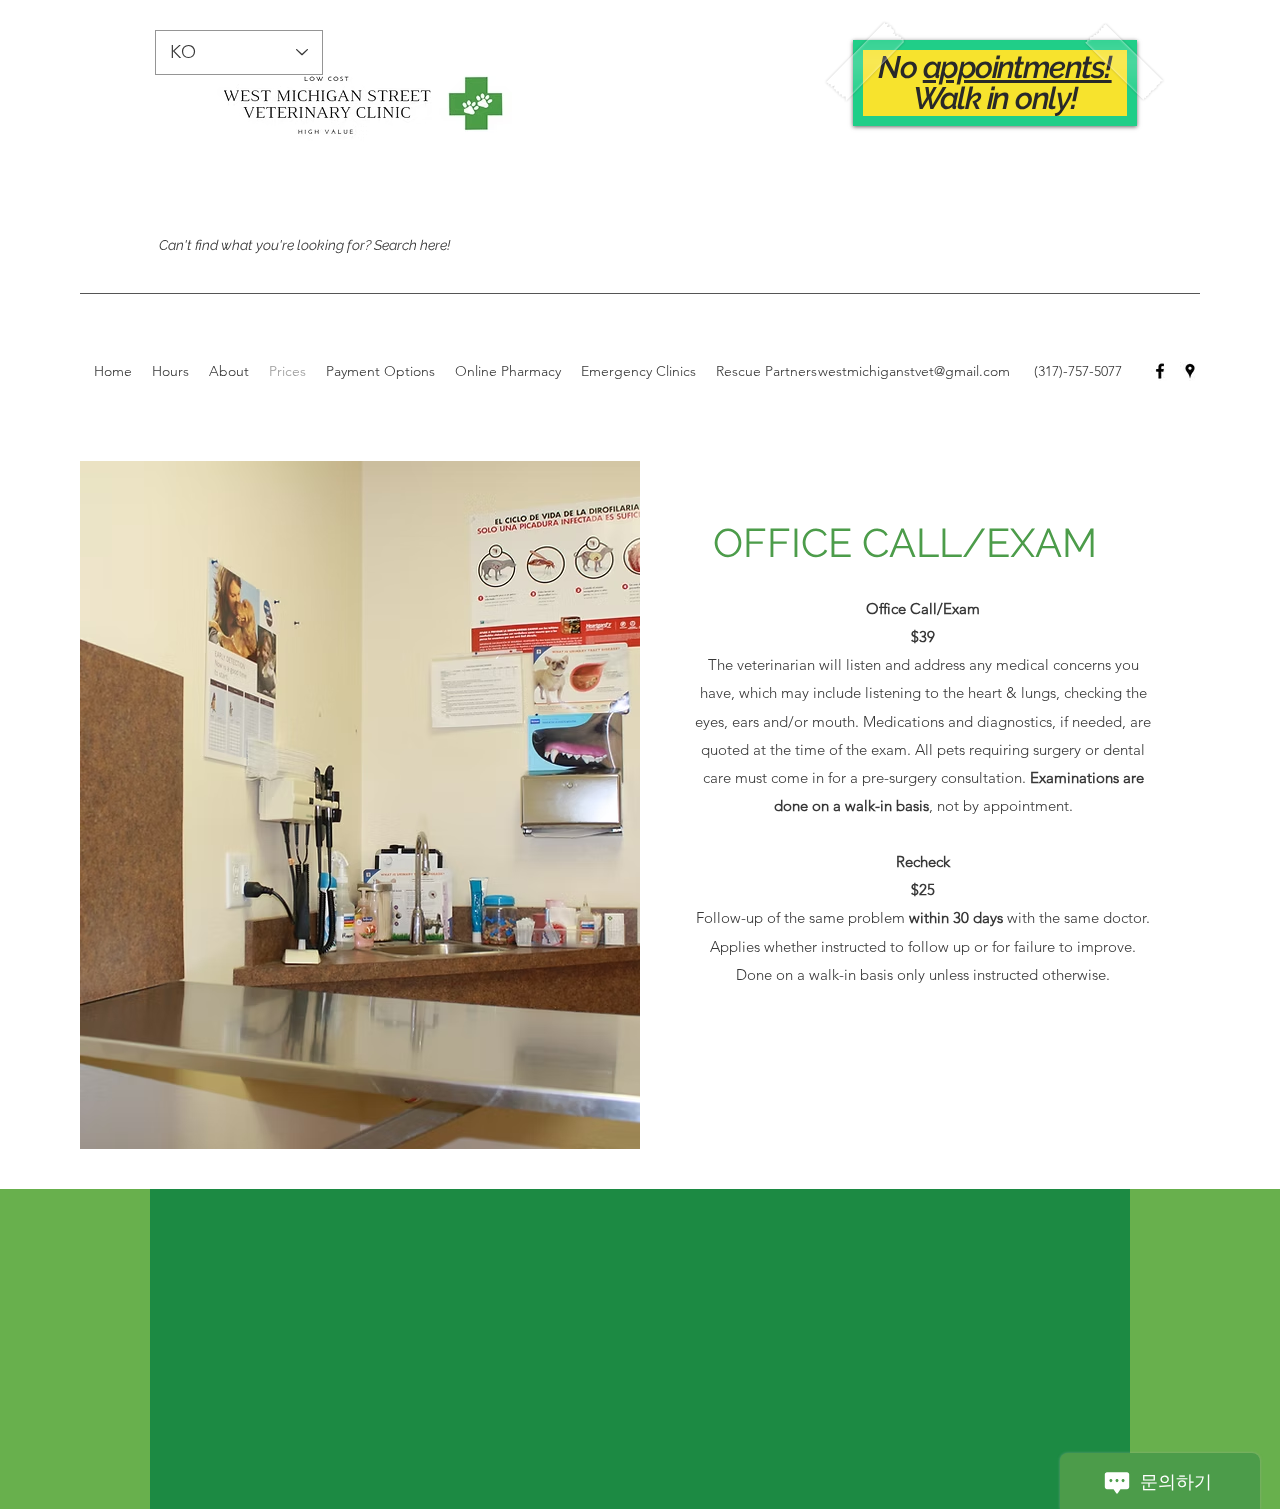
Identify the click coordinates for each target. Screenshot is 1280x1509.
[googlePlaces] (1190, 371)
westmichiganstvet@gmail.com (914, 371)
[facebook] (1160, 371)
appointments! (1017, 67)
